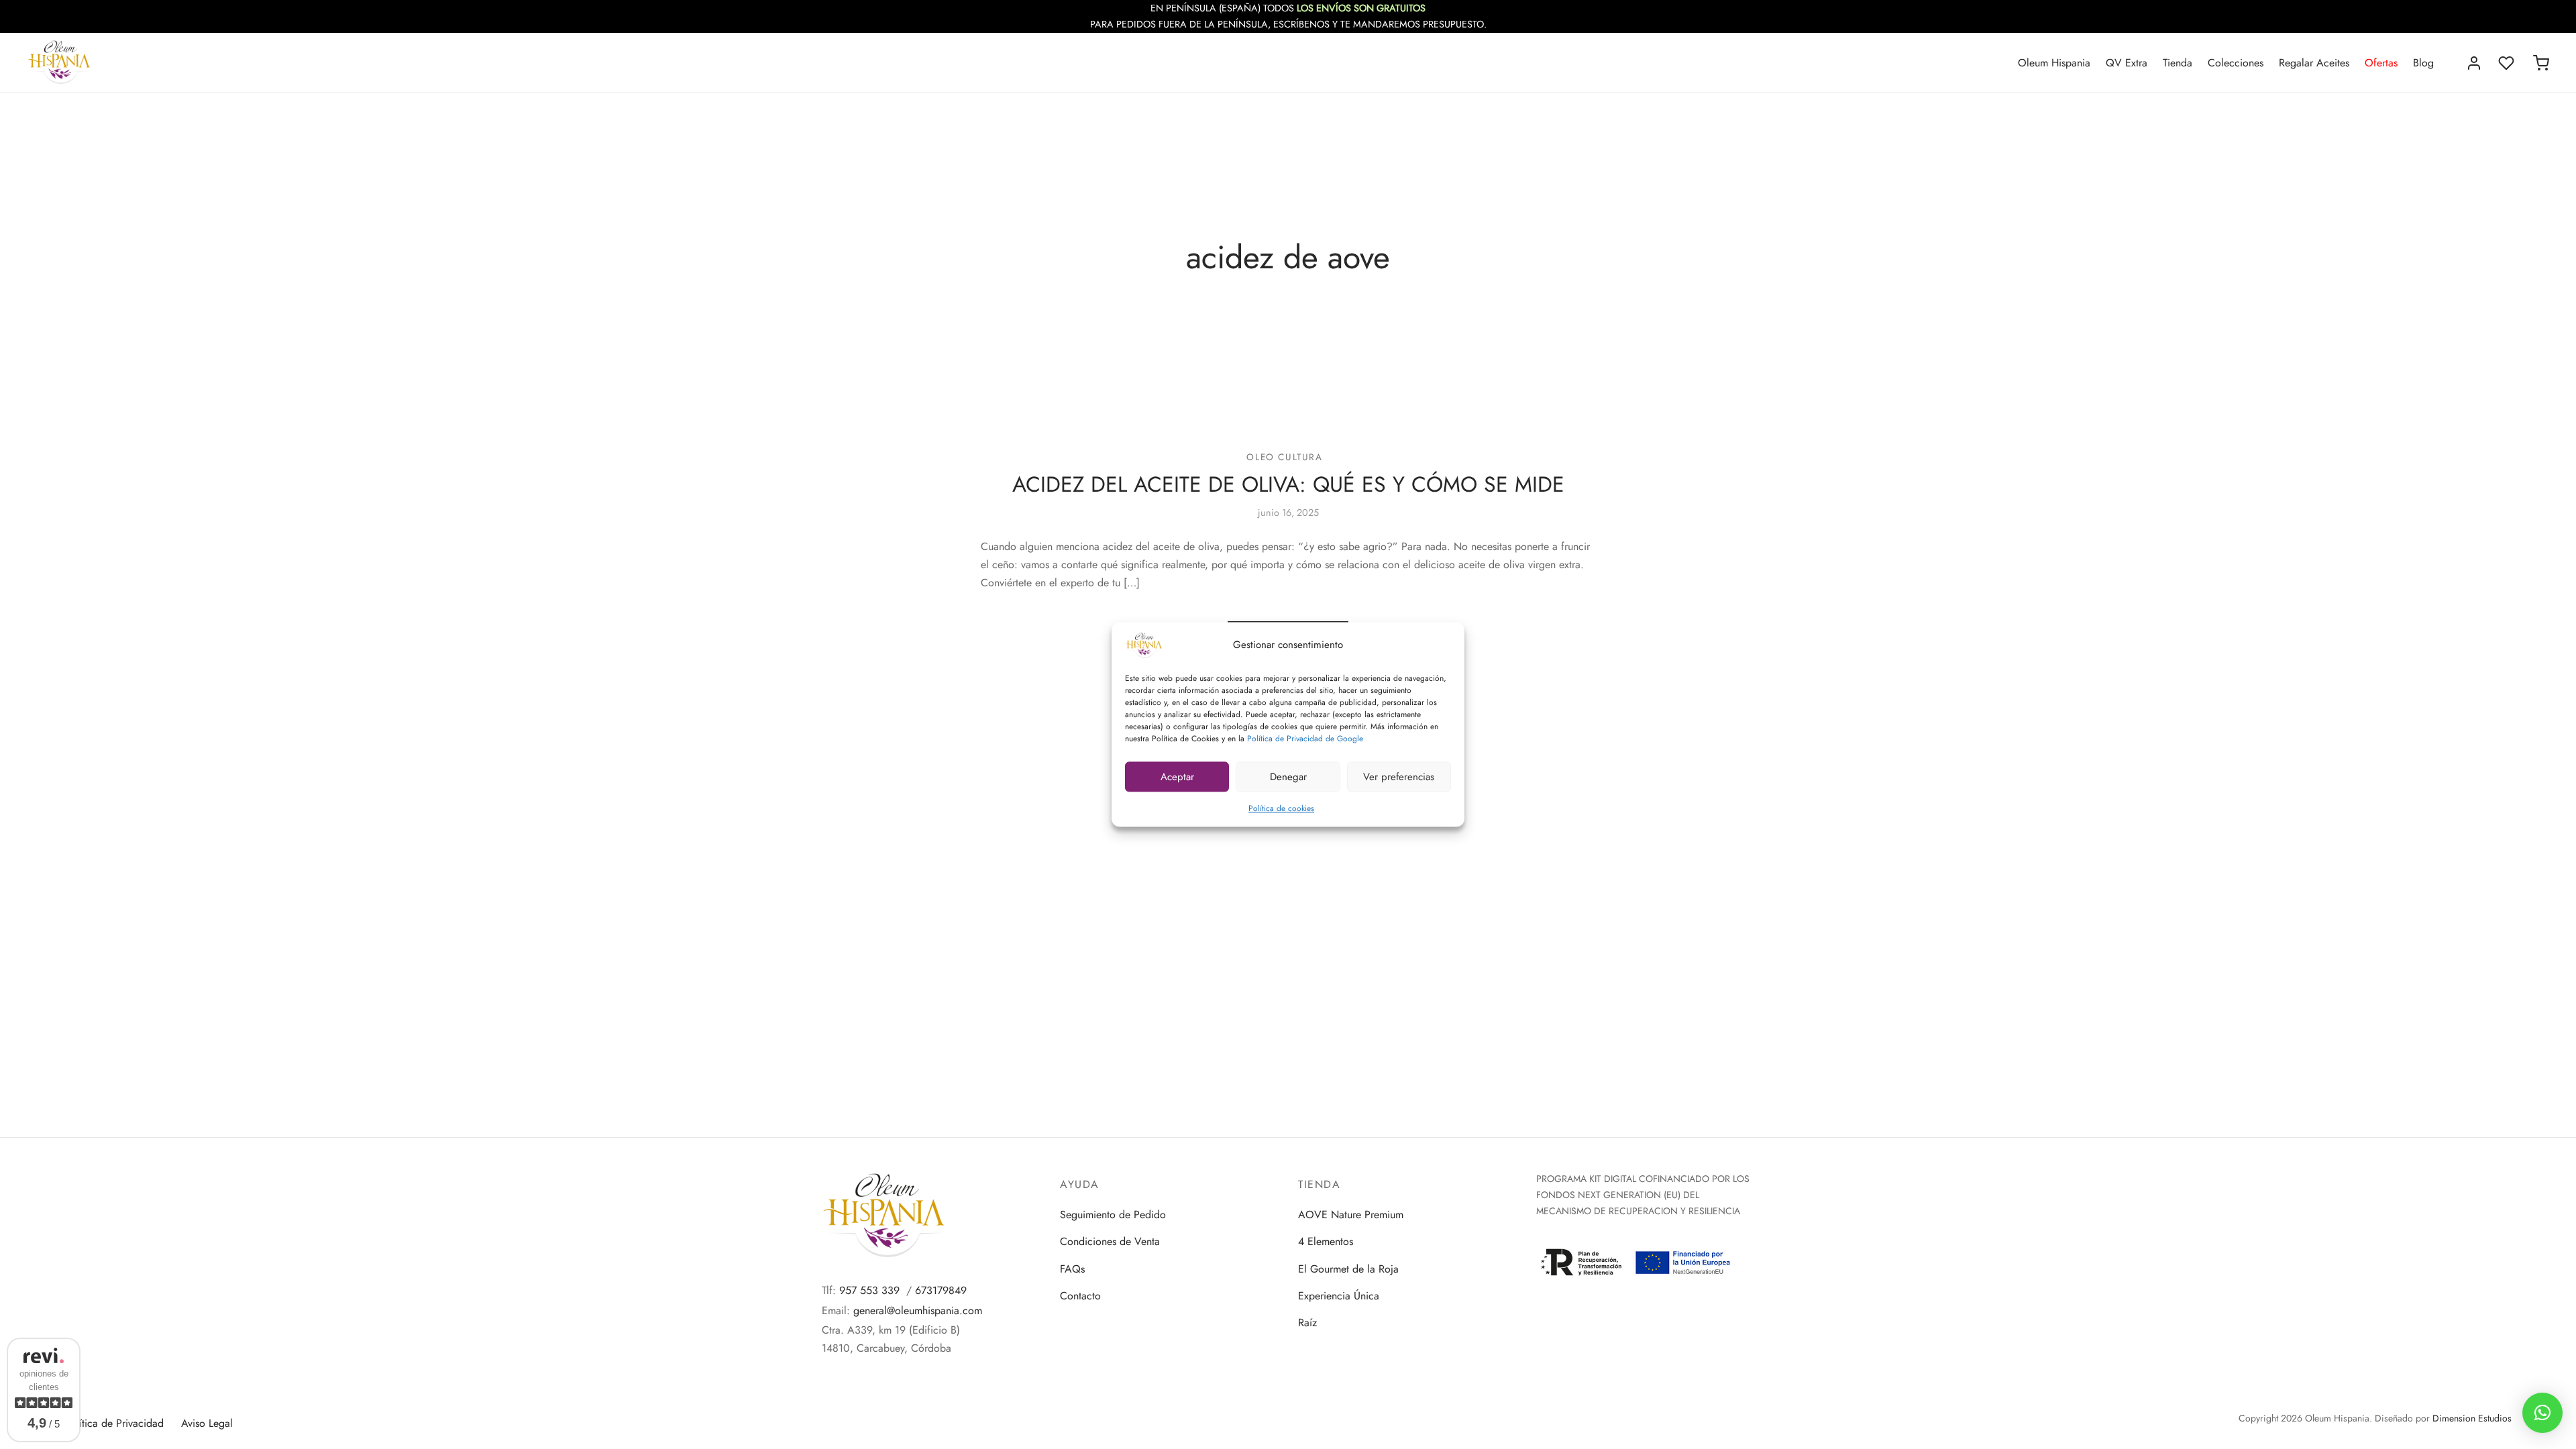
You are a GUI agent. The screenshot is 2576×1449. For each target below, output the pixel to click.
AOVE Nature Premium (1351, 1215)
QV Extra (2127, 63)
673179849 (941, 1290)
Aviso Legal (207, 1423)
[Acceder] (2474, 63)
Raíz (1307, 1323)
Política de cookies (1281, 808)
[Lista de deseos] (2508, 63)
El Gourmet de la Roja (1348, 1269)
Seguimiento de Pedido (1113, 1215)
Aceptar (1177, 777)
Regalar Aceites (2314, 63)
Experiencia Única (1339, 1296)
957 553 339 (869, 1290)
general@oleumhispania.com (918, 1310)
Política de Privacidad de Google (1305, 739)
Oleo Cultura (1284, 457)
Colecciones (2236, 63)
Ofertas (2381, 63)
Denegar (1288, 777)
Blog (2423, 63)
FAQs (1072, 1269)
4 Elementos (1326, 1241)
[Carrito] (2541, 63)
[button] (2542, 1413)
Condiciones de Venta (1110, 1241)
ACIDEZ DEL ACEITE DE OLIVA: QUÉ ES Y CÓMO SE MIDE (1288, 484)
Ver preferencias (1399, 777)
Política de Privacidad (114, 1423)
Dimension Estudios (2472, 1418)
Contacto (1080, 1296)
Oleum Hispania (2054, 63)
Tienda (2178, 63)
